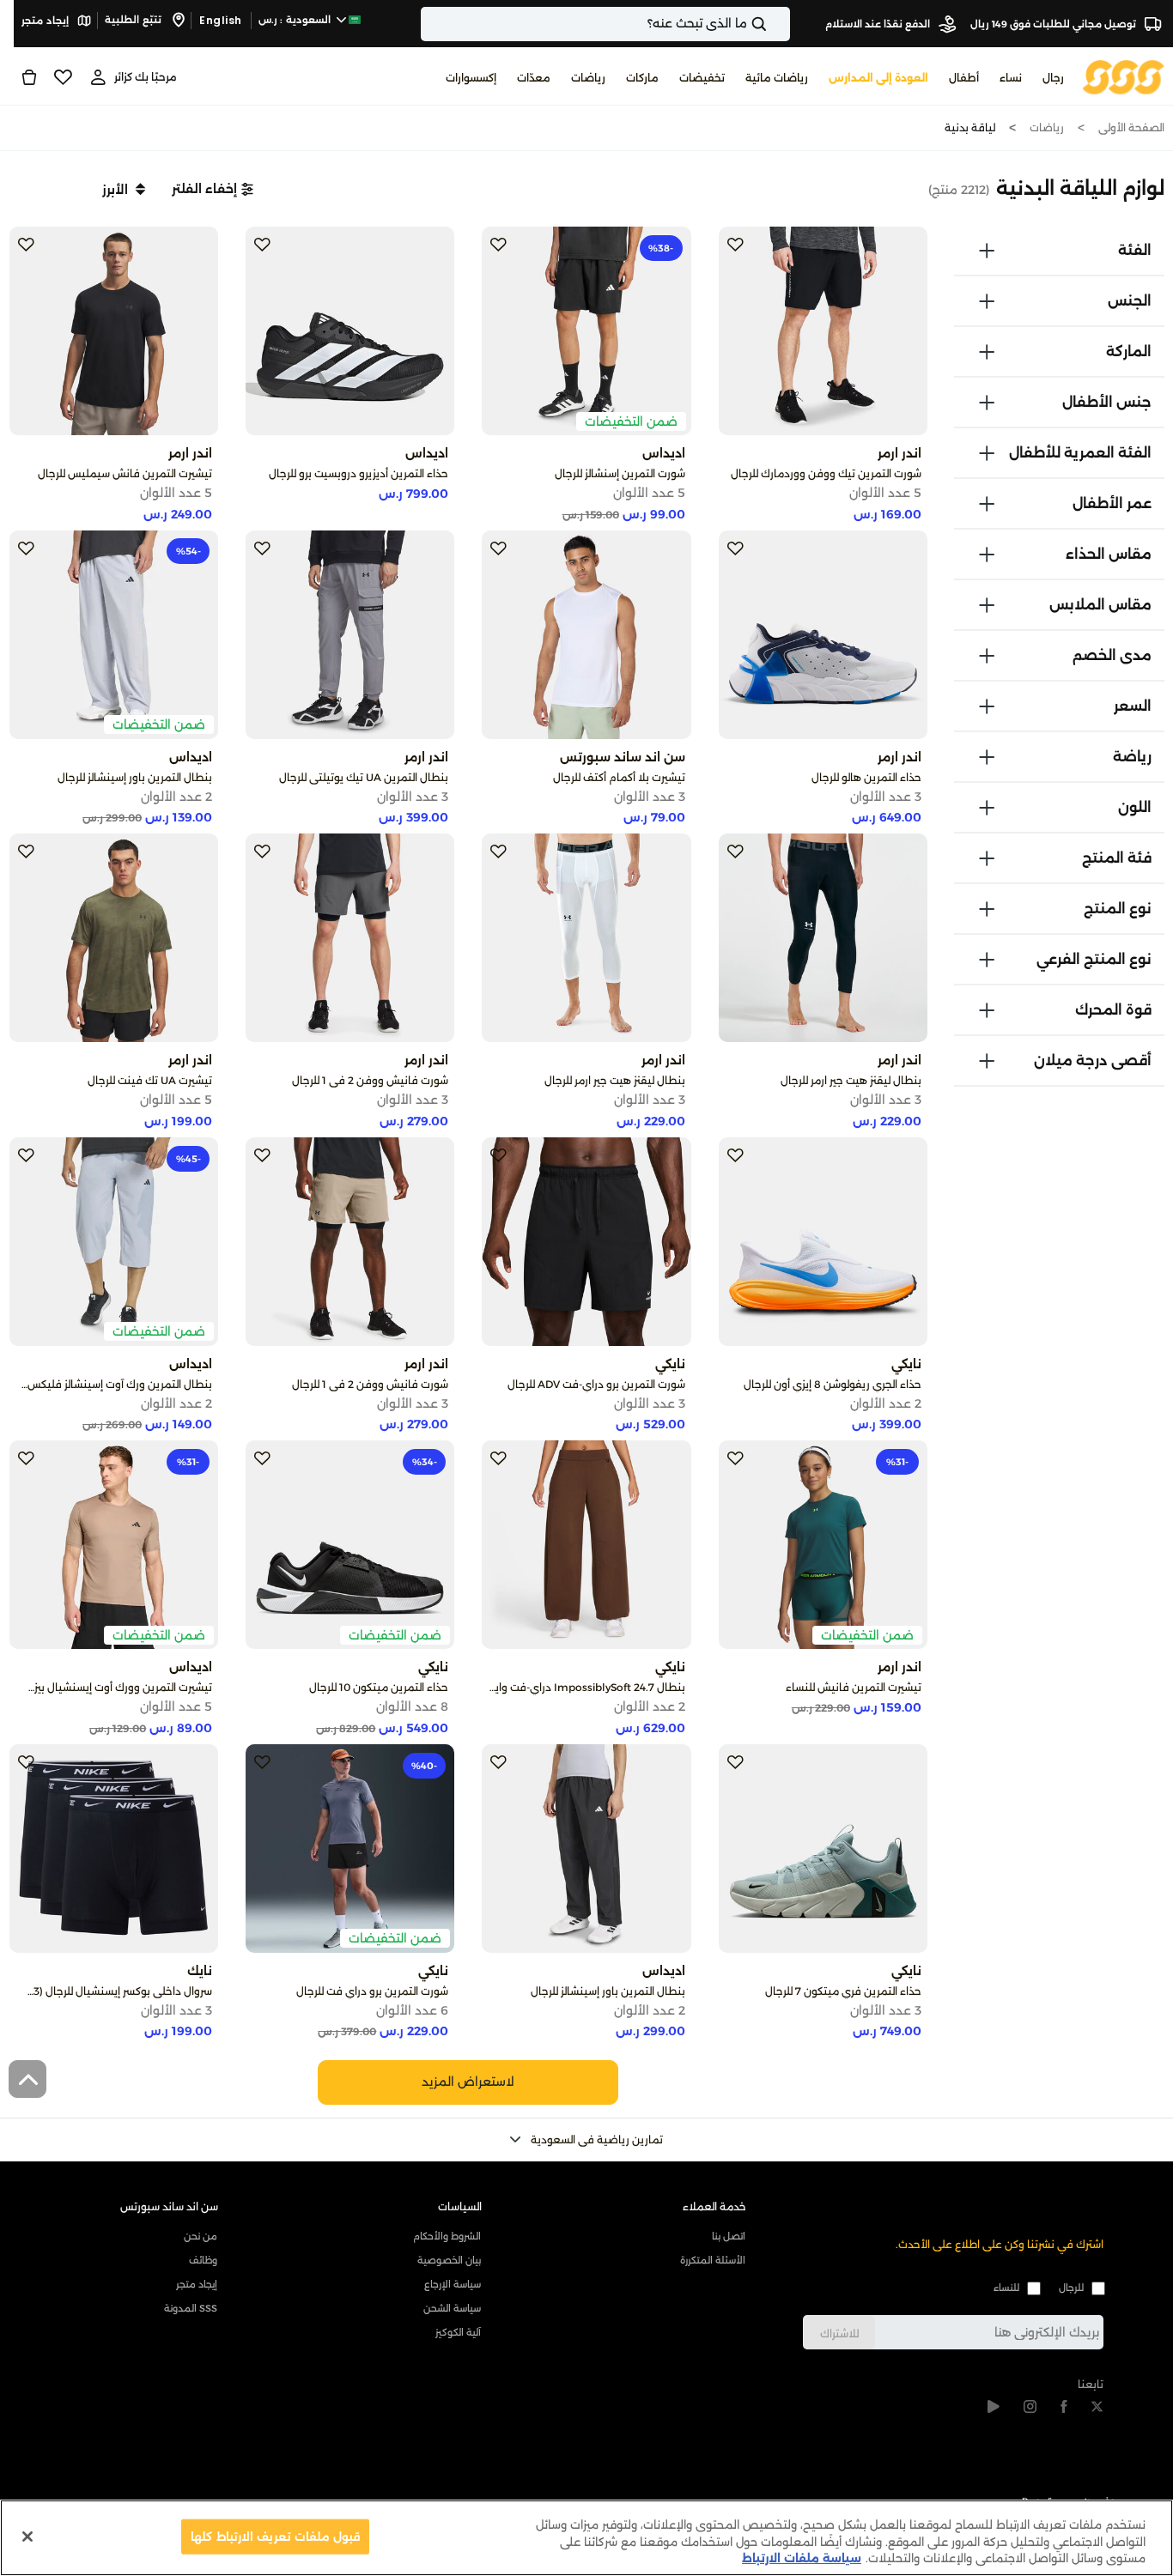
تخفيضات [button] (702, 78)
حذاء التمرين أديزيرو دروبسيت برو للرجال (359, 473)
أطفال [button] (964, 78)
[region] (586, 2538)
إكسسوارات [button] (471, 78)
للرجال (1071, 2288)
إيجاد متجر (46, 21)
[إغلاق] (27, 2537)
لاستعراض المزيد (468, 2082)
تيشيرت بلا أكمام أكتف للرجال (619, 777)
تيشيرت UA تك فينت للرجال (150, 1080)
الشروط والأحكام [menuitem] (447, 2236)
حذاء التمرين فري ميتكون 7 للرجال (843, 1991)
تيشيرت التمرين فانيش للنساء (854, 1687)
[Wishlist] (63, 77)
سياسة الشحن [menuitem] (452, 2308)
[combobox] (605, 24)
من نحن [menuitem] (201, 2236)
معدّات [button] (534, 78)
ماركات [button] (642, 78)
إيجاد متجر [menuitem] (197, 2284)
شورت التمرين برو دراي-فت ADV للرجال (596, 1384)
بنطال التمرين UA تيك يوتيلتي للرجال (364, 777)
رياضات (1047, 127)
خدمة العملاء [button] (714, 2206)
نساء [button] (1011, 78)
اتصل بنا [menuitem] (728, 2236)
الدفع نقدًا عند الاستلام (879, 24)
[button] (213, 189)
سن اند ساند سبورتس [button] (169, 2206)
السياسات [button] (460, 2206)
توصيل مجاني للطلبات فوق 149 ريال (1054, 24)
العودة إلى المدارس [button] (878, 78)
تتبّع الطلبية (134, 20)
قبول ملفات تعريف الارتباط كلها (275, 2536)
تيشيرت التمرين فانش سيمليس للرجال (125, 473)
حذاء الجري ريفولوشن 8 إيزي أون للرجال (833, 1384)
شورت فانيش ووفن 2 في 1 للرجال (370, 1080)
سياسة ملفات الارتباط (802, 2558)
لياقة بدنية (970, 127)
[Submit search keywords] (774, 24)
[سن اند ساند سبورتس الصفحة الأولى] (1124, 76)
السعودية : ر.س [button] (296, 20)
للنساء (1006, 2288)
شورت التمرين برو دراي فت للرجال (372, 1991)
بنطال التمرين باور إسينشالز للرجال (135, 777)
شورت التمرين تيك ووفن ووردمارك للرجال (826, 473)
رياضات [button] (588, 78)
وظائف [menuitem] (203, 2260)
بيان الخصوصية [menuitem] (449, 2260)
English (221, 20)
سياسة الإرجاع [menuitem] (453, 2284)
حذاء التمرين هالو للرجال (866, 777)
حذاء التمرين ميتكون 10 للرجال (379, 1687)
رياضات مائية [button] (777, 78)
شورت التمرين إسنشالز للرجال (620, 473)
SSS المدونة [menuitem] (191, 2308)
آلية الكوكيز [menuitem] (458, 2332)
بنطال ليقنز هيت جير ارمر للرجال (851, 1080)
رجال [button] (1053, 78)
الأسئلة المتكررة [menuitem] (712, 2260)
